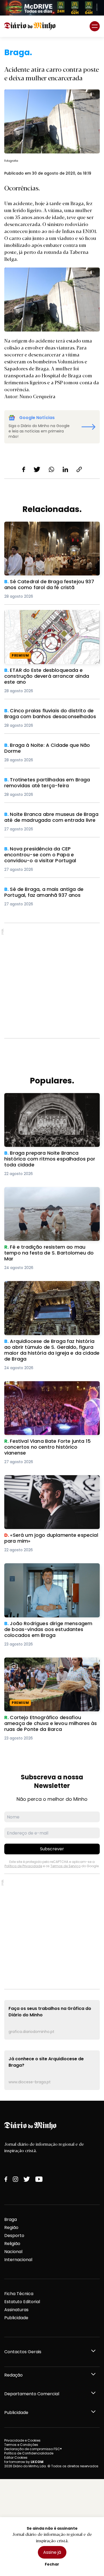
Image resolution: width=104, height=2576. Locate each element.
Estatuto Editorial (22, 2302)
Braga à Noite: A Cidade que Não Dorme (47, 745)
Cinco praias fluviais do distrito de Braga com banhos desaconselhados (49, 714)
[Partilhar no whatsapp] (51, 469)
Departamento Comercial (32, 2394)
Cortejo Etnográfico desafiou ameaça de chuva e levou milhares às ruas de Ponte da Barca (51, 1667)
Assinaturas (16, 2310)
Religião (12, 2244)
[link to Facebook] (6, 2179)
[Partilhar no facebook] (24, 469)
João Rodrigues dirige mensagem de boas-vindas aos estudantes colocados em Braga (52, 1573)
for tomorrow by (24, 2462)
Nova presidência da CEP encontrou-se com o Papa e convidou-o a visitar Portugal (51, 852)
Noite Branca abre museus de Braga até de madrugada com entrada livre (51, 818)
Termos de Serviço (65, 1866)
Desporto (14, 2236)
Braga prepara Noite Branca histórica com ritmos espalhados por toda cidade (50, 1099)
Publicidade (16, 2318)
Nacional (13, 2252)
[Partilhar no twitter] (37, 469)
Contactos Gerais (23, 2352)
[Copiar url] (79, 469)
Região (11, 2227)
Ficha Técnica (19, 2294)
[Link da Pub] (52, 8)
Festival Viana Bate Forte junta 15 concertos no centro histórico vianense (51, 1387)
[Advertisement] (52, 981)
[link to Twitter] (27, 2179)
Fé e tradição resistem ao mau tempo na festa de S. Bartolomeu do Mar (49, 1193)
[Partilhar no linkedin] (65, 469)
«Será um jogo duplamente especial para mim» (49, 1481)
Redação (13, 2375)
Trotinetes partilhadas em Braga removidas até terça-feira (52, 783)
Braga (11, 2219)
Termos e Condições (21, 2445)
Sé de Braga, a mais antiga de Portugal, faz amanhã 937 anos (51, 893)
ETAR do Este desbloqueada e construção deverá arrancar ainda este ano (50, 616)
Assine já (52, 2552)
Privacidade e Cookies (22, 2440)
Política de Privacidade (23, 1866)
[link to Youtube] (39, 2179)
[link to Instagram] (15, 2179)
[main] (52, 1069)
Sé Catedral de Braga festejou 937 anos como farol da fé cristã (48, 528)
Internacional (18, 2260)
